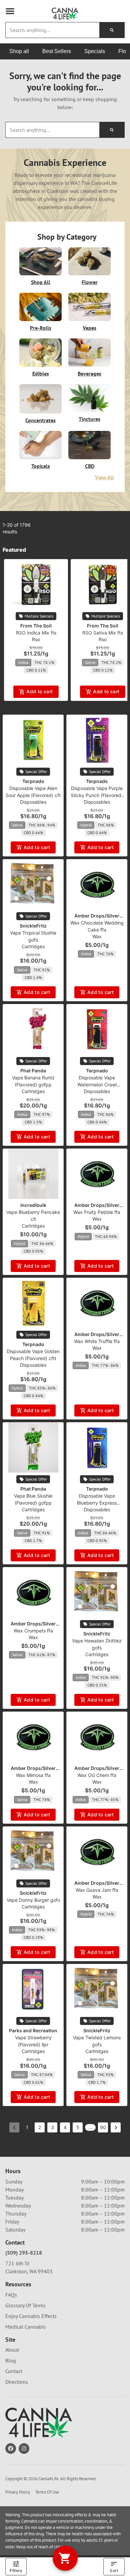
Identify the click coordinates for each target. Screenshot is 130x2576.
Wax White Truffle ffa (97, 1341)
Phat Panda (33, 1071)
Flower (90, 282)
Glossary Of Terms (25, 2305)
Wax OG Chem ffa (97, 1775)
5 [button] (78, 2127)
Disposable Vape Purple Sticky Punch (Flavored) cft (97, 795)
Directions (17, 2382)
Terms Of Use (47, 2492)
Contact (14, 2371)
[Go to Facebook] (11, 2449)
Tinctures (89, 419)
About (12, 2350)
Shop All (41, 282)
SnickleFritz (33, 926)
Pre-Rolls (41, 328)
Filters (16, 2570)
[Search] (112, 30)
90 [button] (103, 2127)
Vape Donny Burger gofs (33, 1900)
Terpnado (33, 781)
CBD (90, 466)
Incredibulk (33, 1205)
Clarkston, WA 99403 (29, 2271)
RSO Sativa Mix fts (103, 633)
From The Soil (36, 626)
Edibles (41, 373)
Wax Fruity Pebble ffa (97, 1212)
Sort (114, 2570)
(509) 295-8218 (24, 2253)
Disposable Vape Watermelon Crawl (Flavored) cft (97, 1085)
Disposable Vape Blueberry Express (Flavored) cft (97, 1503)
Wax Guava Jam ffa (97, 1890)
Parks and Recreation (33, 2030)
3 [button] (52, 2127)
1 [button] (27, 2127)
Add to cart (39, 691)
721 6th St (17, 2263)
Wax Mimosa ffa (33, 1775)
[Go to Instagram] (24, 2449)
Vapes (89, 328)
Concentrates (40, 420)
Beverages (89, 373)
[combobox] (52, 30)
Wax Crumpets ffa (33, 1631)
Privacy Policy (18, 2492)
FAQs (11, 2295)
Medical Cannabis (25, 2327)
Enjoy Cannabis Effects (31, 2316)
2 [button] (40, 2127)
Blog (11, 2360)
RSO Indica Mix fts (36, 633)
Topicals (41, 466)
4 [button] (65, 2127)
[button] (10, 11)
